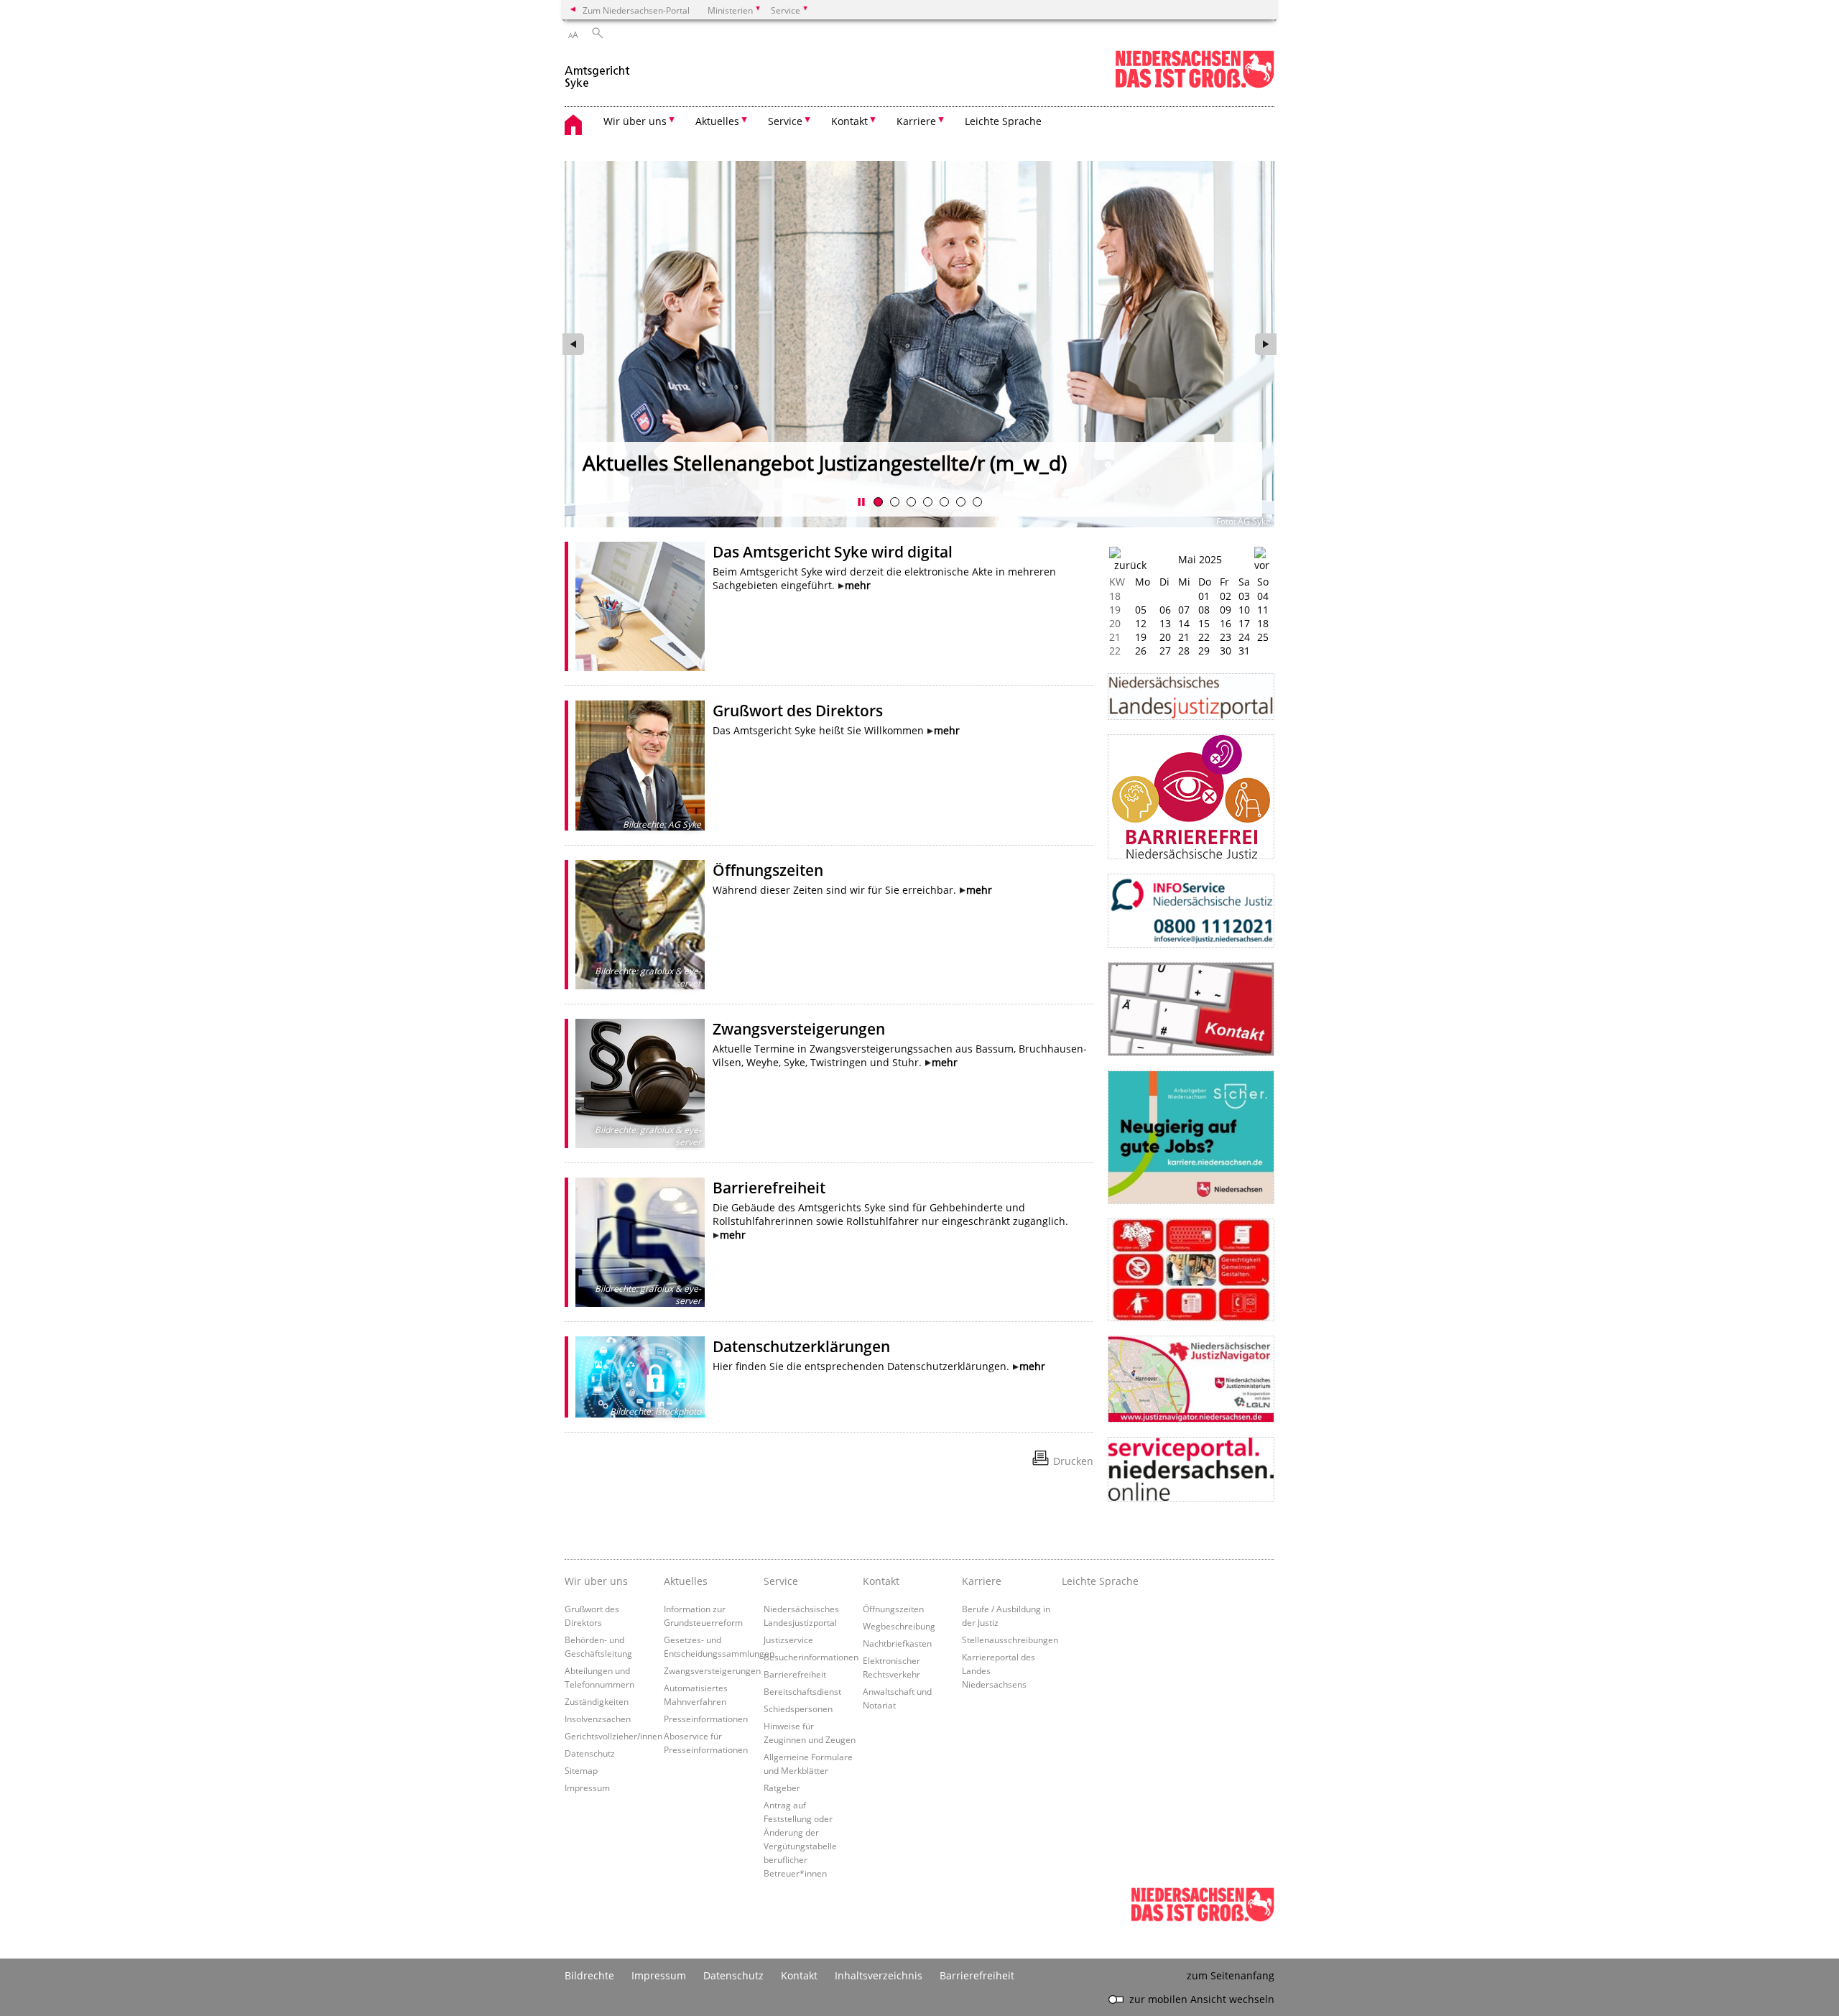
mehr (858, 585)
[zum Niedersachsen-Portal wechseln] (1195, 85)
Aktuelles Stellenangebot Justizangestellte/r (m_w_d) (825, 463)
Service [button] (785, 121)
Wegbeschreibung (899, 1626)
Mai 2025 (1200, 559)
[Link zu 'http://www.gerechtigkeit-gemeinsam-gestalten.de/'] (1191, 1270)
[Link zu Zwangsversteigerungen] (640, 1083)
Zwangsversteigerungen (799, 1029)
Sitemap (581, 1770)
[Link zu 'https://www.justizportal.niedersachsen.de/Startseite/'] (1191, 697)
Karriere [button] (916, 121)
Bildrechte (589, 1975)
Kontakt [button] (849, 121)
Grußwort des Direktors (798, 711)
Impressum (587, 1788)
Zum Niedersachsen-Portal (636, 10)
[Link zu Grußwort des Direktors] (640, 765)
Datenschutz (590, 1753)
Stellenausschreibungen (1010, 1640)
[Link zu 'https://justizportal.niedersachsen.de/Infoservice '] (1191, 911)
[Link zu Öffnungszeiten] (640, 925)
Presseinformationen (706, 1719)
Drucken (1073, 1461)
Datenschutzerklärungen (801, 1346)
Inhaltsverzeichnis (879, 1975)
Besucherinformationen (811, 1657)
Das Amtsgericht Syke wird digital (833, 552)
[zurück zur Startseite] (599, 71)
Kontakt (881, 1581)
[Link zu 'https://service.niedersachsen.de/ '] (1191, 1469)
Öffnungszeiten (768, 870)
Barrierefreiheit (769, 1188)
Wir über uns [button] (635, 121)
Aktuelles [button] (717, 121)
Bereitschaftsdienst (802, 1691)
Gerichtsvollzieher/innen (613, 1736)
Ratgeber (782, 1788)
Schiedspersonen (798, 1708)
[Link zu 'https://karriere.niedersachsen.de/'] (1191, 1137)
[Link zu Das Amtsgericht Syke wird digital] (640, 606)
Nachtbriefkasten (897, 1643)
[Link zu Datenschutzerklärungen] (640, 1377)
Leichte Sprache (1003, 121)
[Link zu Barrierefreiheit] (640, 1242)
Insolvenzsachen (598, 1719)
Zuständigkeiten (597, 1701)
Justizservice (788, 1640)
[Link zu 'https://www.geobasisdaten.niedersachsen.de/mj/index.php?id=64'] (1191, 1379)
